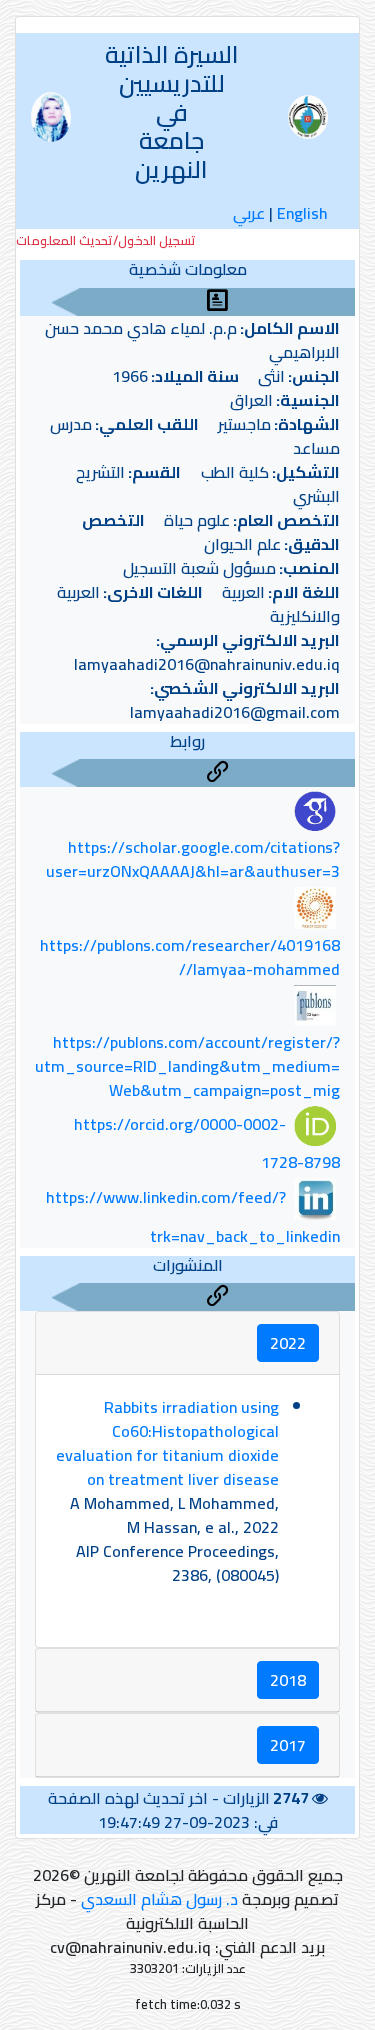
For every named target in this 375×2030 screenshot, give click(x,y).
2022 (288, 1343)
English (302, 213)
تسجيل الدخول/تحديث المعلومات (106, 240)
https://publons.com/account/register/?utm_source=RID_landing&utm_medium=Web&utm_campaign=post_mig (187, 1066)
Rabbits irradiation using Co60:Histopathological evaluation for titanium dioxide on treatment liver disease (167, 1443)
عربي (249, 213)
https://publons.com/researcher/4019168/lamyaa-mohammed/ (190, 957)
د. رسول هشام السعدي (159, 1899)
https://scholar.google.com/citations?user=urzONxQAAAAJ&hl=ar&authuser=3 (193, 859)
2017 (288, 1745)
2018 (288, 1680)
